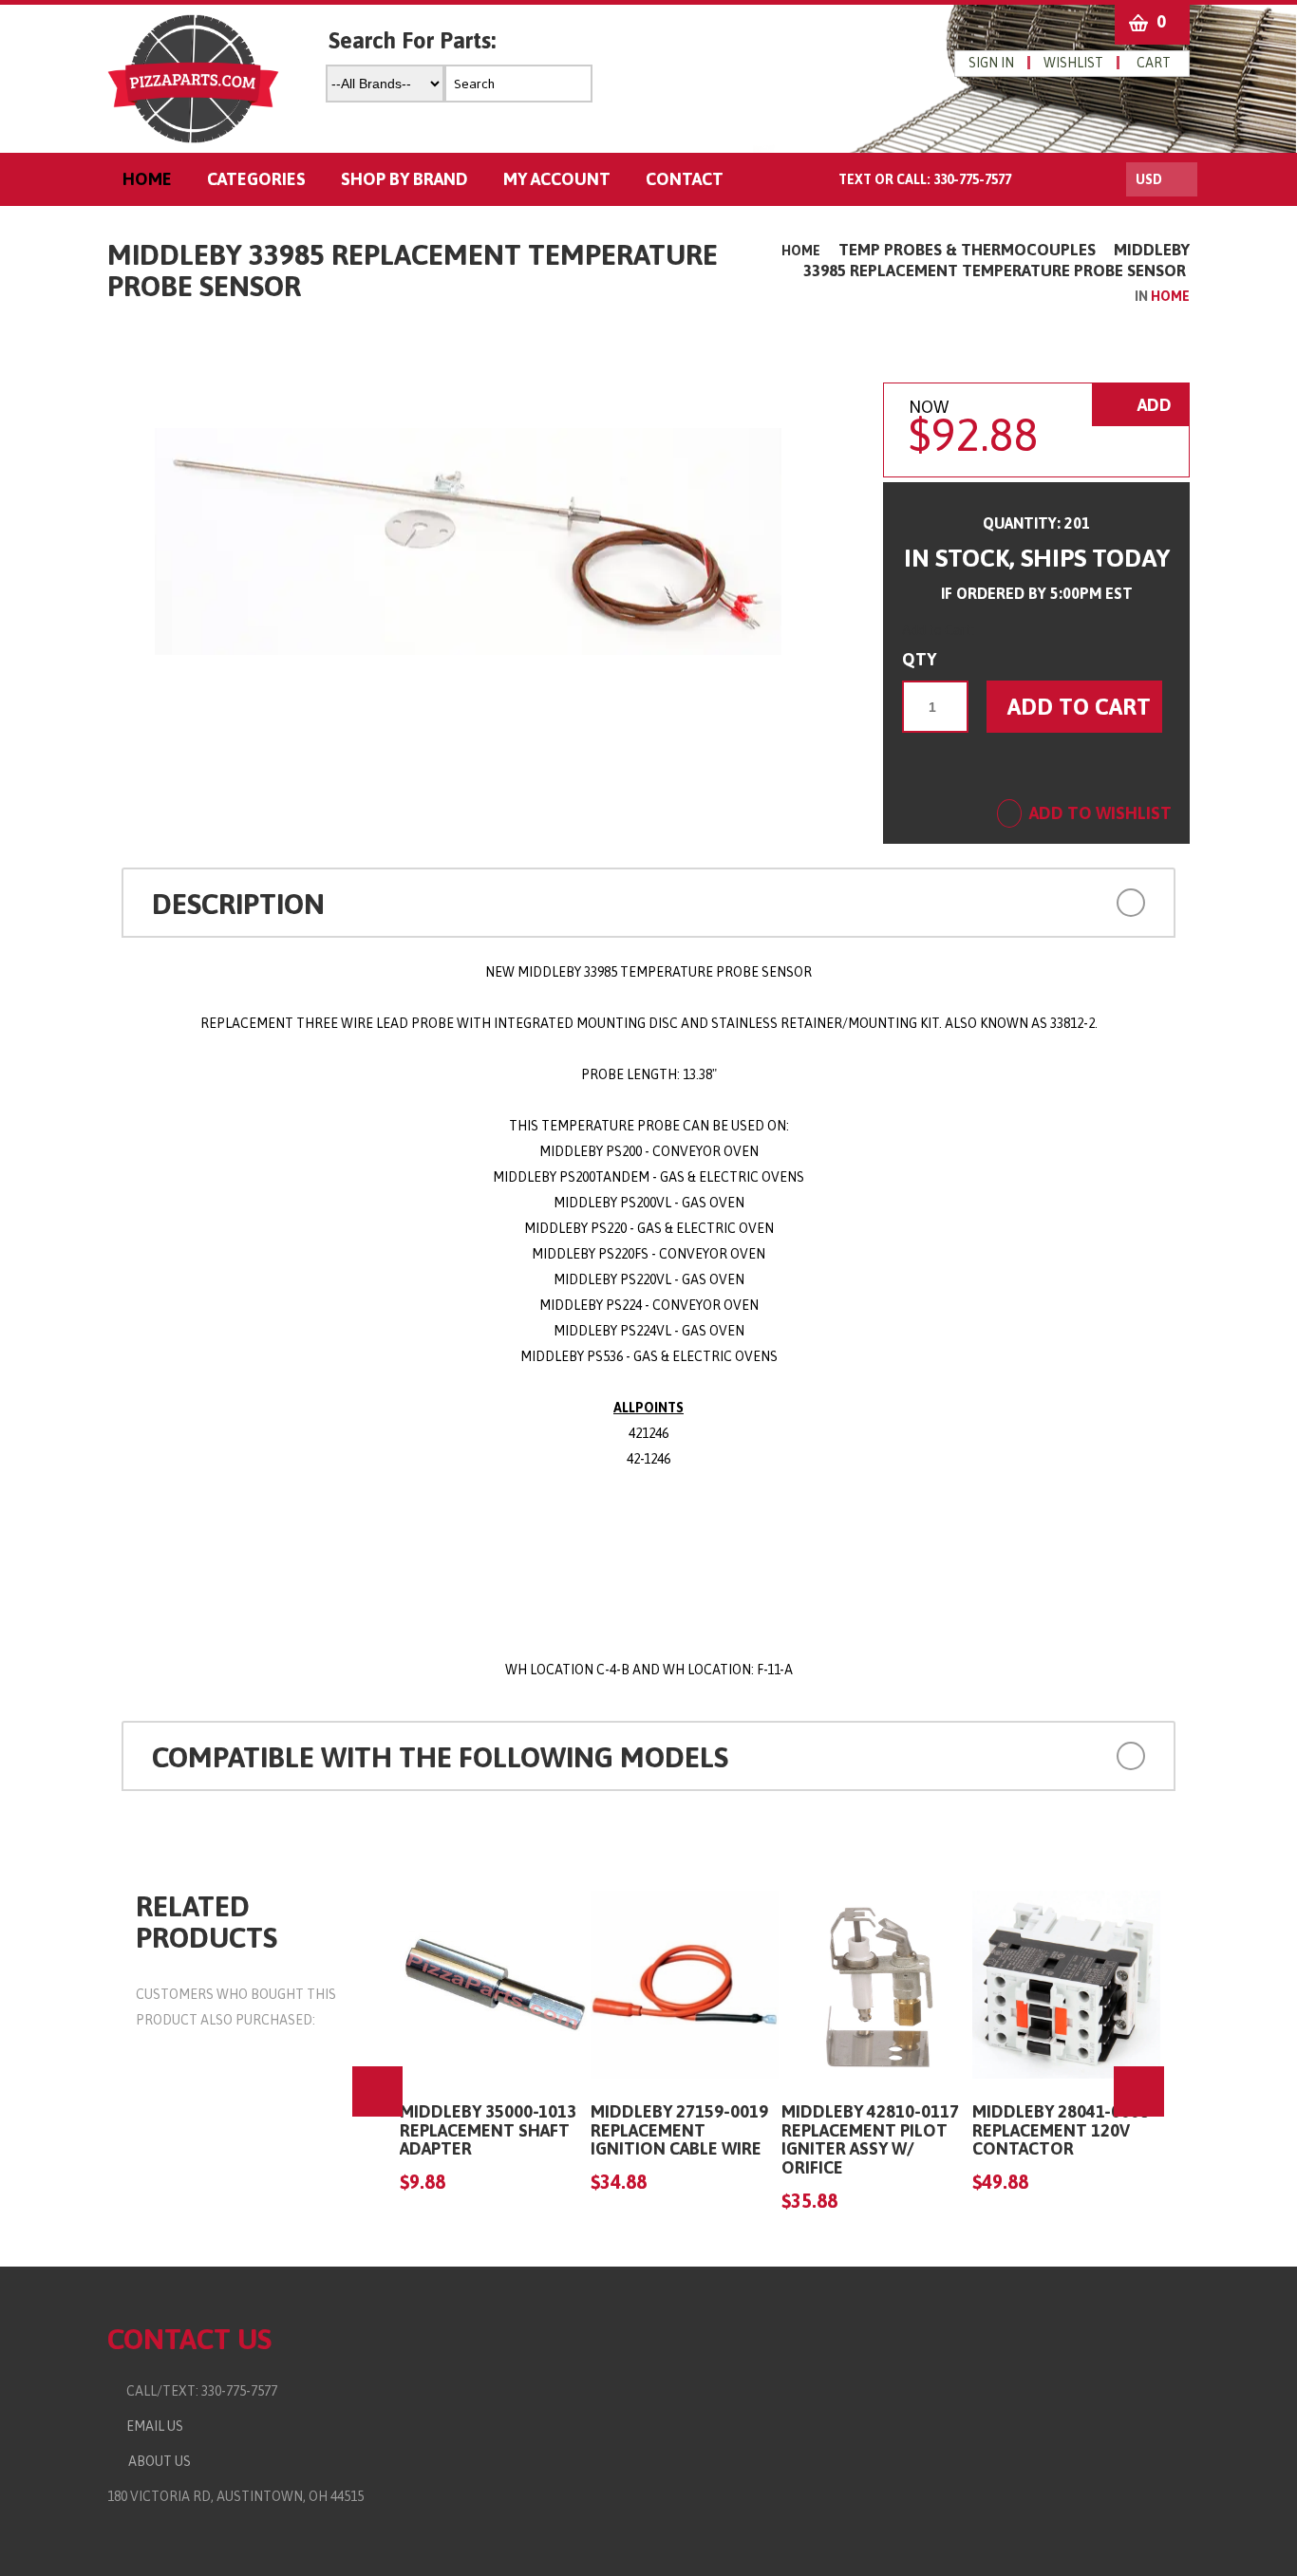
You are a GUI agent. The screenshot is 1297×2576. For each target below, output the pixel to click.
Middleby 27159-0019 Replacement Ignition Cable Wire (679, 2130)
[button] (1046, 900)
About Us (157, 2461)
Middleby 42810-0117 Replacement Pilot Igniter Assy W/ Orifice (870, 2139)
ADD (1153, 405)
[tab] (648, 903)
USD (1149, 179)
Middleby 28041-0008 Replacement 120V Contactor (1061, 2130)
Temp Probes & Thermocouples (967, 250)
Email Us (150, 2426)
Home (801, 251)
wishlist (1073, 63)
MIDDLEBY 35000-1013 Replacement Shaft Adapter (488, 2130)
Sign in (991, 63)
